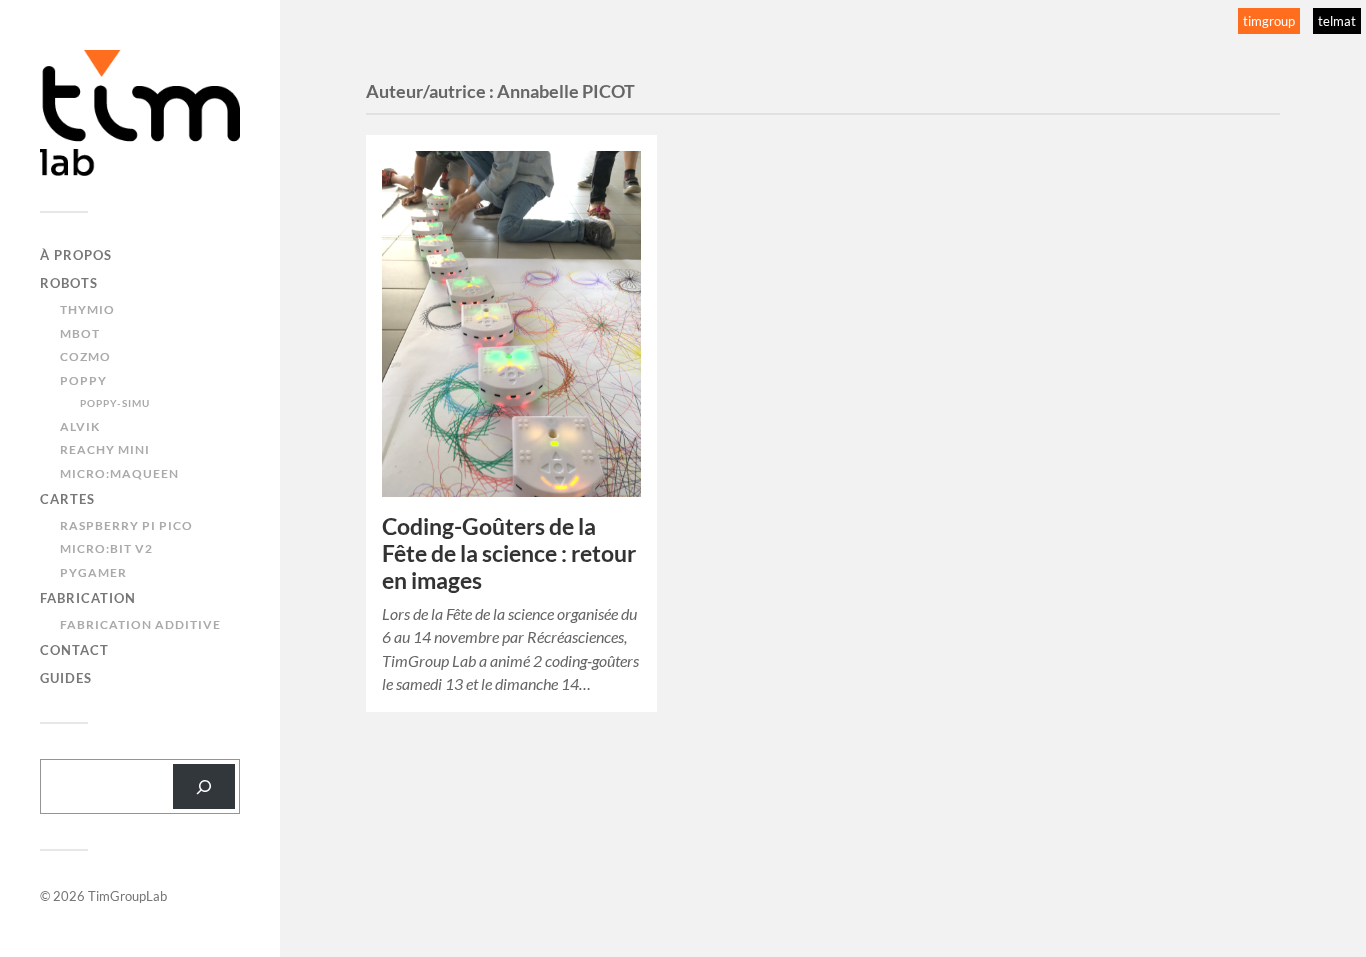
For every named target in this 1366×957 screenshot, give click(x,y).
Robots (69, 283)
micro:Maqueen (119, 473)
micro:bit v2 (106, 548)
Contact (74, 650)
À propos (76, 255)
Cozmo (85, 356)
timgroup (1269, 21)
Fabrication (88, 598)
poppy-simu (115, 403)
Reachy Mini (105, 449)
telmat (1337, 21)
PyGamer (93, 572)
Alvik (80, 426)
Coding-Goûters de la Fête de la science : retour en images (509, 553)
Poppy (83, 380)
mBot (80, 333)
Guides (66, 678)
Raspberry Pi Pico (126, 525)
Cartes (67, 499)
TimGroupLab (127, 896)
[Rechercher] (204, 786)
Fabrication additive (140, 624)
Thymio (87, 309)
